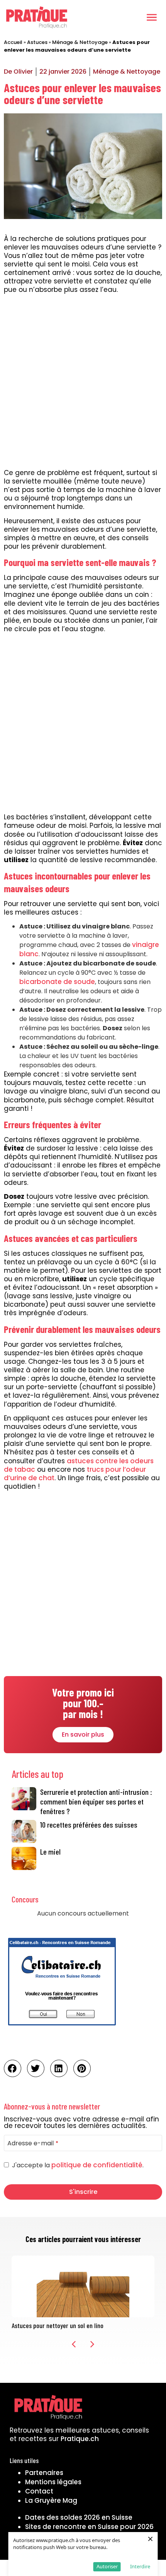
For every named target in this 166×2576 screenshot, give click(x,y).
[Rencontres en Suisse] (62, 2028)
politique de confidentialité (97, 2165)
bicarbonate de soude (57, 982)
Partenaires (44, 2473)
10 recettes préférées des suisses (89, 1825)
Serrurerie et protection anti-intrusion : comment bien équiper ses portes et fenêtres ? (96, 1801)
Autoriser (107, 2566)
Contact (39, 2491)
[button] (152, 17)
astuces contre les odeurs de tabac (79, 1465)
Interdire (140, 2566)
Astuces (37, 42)
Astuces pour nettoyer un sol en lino (58, 2325)
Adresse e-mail (33, 2143)
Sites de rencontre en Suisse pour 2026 (89, 2527)
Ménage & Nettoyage (80, 42)
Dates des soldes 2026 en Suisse (79, 2517)
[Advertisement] (83, 382)
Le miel (50, 1852)
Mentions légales (53, 2482)
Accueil (13, 42)
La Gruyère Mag (51, 2500)
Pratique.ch (80, 2439)
